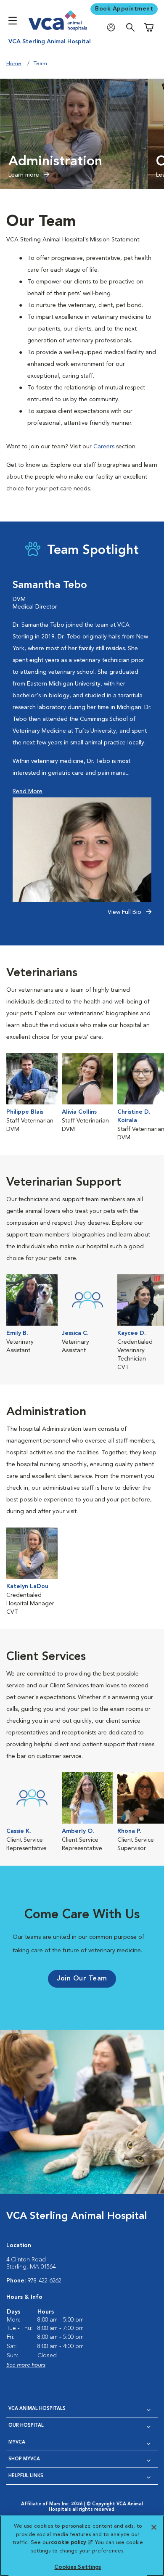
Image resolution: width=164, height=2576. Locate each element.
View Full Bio (125, 912)
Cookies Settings (78, 2567)
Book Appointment (124, 9)
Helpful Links (26, 2476)
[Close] (154, 2527)
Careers (104, 447)
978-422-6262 (45, 2281)
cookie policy (71, 2543)
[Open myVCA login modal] (113, 28)
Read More (28, 792)
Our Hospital (26, 2426)
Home (14, 64)
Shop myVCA (24, 2459)
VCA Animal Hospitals (37, 2409)
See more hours (26, 2365)
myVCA (17, 2442)
